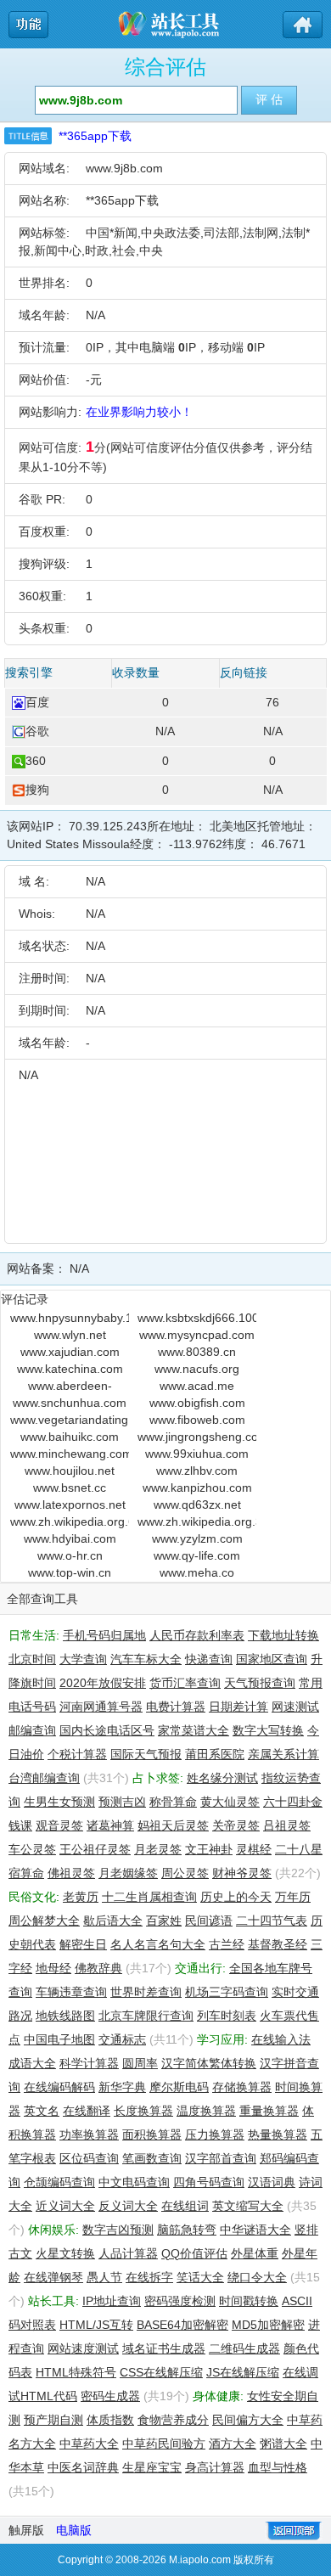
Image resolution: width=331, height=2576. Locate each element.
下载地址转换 (283, 1635)
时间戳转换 (249, 2301)
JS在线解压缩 (243, 2372)
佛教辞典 (98, 1968)
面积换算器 (152, 2134)
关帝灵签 (236, 1825)
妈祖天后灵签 (173, 1825)
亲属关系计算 (283, 1754)
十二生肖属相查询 (149, 1897)
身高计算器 (215, 2467)
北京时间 (32, 1659)
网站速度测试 (83, 2348)
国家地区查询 (272, 1659)
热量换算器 (278, 2134)
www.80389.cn (197, 1352)
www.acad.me (197, 1386)
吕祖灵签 (287, 1825)
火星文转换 (65, 2253)
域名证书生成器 (164, 2348)
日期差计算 (238, 1707)
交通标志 (122, 2039)
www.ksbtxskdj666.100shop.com (197, 1318)
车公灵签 (32, 1849)
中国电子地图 (59, 2039)
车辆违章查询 (71, 1992)
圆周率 (140, 2063)
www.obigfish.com (197, 1403)
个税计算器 (77, 1754)
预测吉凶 (122, 1802)
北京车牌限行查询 (146, 2016)
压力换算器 (215, 2134)
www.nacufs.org (197, 1369)
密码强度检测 (180, 2301)
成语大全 (32, 2063)
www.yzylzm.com (197, 1538)
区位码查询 (89, 2158)
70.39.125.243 (108, 826)
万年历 (293, 1897)
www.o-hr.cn (70, 1555)
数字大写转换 (268, 1730)
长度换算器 (143, 2111)
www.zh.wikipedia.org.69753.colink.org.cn (70, 1521)
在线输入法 (281, 2039)
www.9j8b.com (124, 168)
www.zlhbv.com (197, 1471)
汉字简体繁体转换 (209, 2063)
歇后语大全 (113, 1921)
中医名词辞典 (83, 2467)
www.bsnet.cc (70, 1488)
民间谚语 (209, 1921)
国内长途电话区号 (107, 1730)
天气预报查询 (260, 1683)
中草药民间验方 (164, 2444)
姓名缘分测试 (222, 1778)
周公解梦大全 (44, 1921)
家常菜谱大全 (194, 1730)
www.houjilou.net (70, 1471)
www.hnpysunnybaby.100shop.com (70, 1318)
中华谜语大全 (255, 2230)
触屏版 (26, 2530)
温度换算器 (206, 2111)
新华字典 (122, 2087)
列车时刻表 (227, 2016)
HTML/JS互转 (96, 2325)
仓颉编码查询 (59, 2182)
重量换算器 (269, 2111)
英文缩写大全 (248, 2206)
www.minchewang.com (70, 1454)
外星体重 (255, 2253)
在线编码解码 (59, 2087)
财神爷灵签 (242, 1873)
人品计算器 (128, 2253)
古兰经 (227, 1944)
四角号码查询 (209, 2182)
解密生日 (83, 1944)
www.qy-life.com (197, 1555)
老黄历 (81, 1897)
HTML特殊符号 (76, 2372)
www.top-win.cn (70, 1572)
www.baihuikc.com (70, 1437)
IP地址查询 (112, 2301)
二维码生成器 (244, 2348)
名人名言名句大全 (158, 1944)
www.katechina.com (70, 1369)
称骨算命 (173, 1802)
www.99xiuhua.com (197, 1454)
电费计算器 (176, 1707)
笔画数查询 (152, 2158)
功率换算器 (89, 2134)
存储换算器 (242, 2087)
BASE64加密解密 (182, 2325)
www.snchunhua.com (70, 1403)
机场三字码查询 (227, 1992)
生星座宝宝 (152, 2467)
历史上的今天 (236, 1897)
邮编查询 (32, 1730)
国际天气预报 (146, 1754)
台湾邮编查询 (44, 1778)
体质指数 (110, 2420)
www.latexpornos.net (70, 1505)
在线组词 (185, 2206)
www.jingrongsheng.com (197, 1437)
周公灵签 (185, 1873)
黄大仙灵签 (230, 1802)
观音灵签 (59, 1825)
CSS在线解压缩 (161, 2372)
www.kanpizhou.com (197, 1488)
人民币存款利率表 (197, 1635)
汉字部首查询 (221, 2158)
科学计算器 (89, 2063)
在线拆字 (149, 2277)
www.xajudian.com (70, 1352)
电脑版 (74, 2530)
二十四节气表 (272, 1921)
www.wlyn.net (70, 1335)
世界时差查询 (146, 1992)
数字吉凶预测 (118, 2230)
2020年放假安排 (103, 1683)
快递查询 (209, 1659)
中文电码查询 (134, 2182)
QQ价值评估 (194, 2253)
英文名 (42, 2111)
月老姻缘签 (128, 1873)
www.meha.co (197, 1572)
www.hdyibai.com (70, 1538)
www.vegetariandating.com (70, 1420)
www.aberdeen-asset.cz (70, 1386)
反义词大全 (128, 2206)
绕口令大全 (257, 2277)
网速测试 (295, 1707)
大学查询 (83, 1659)
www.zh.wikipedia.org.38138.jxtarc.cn (197, 1521)
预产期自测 (53, 2420)
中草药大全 (89, 2444)
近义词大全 (65, 2206)
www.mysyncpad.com (197, 1335)
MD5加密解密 (268, 2325)
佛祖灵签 (71, 1873)
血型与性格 (278, 2467)
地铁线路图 (65, 2016)
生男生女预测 (59, 1802)
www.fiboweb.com (197, 1420)
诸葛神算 (110, 1825)
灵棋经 (254, 1849)
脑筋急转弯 (187, 2230)
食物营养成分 (173, 2420)
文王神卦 (209, 1849)
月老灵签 (158, 1849)
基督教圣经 (278, 1944)
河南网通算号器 (101, 1707)
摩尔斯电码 (179, 2087)
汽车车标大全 (146, 1659)
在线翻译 (87, 2111)
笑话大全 (200, 2277)
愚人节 (104, 2277)
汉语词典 (272, 2182)
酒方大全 (233, 2444)
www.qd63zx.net (197, 1505)
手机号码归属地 (104, 1635)
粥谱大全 (283, 2444)
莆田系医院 (215, 1754)
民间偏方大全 (248, 2420)
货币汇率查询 (185, 1683)
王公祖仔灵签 (95, 1849)
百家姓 (164, 1921)
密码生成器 (110, 2396)
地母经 (53, 1968)
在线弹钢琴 (53, 2277)
